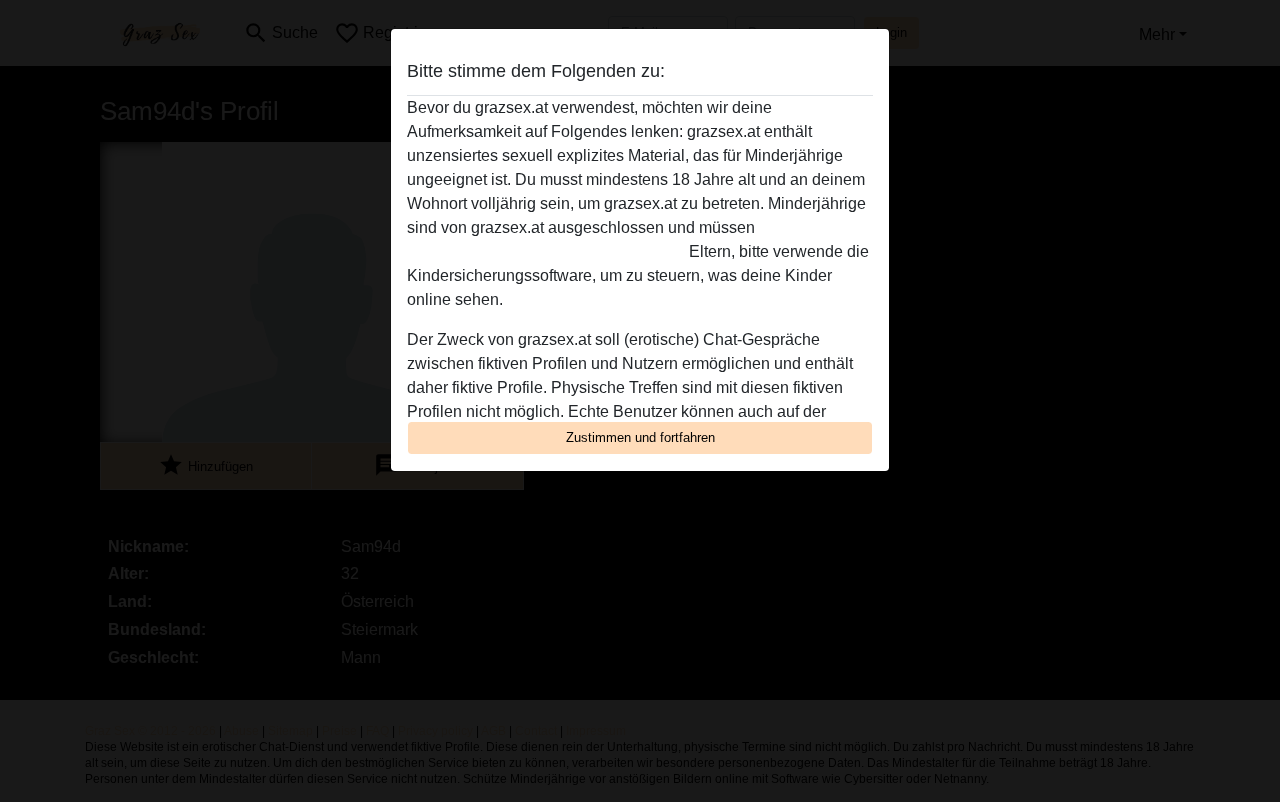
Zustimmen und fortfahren (640, 437)
